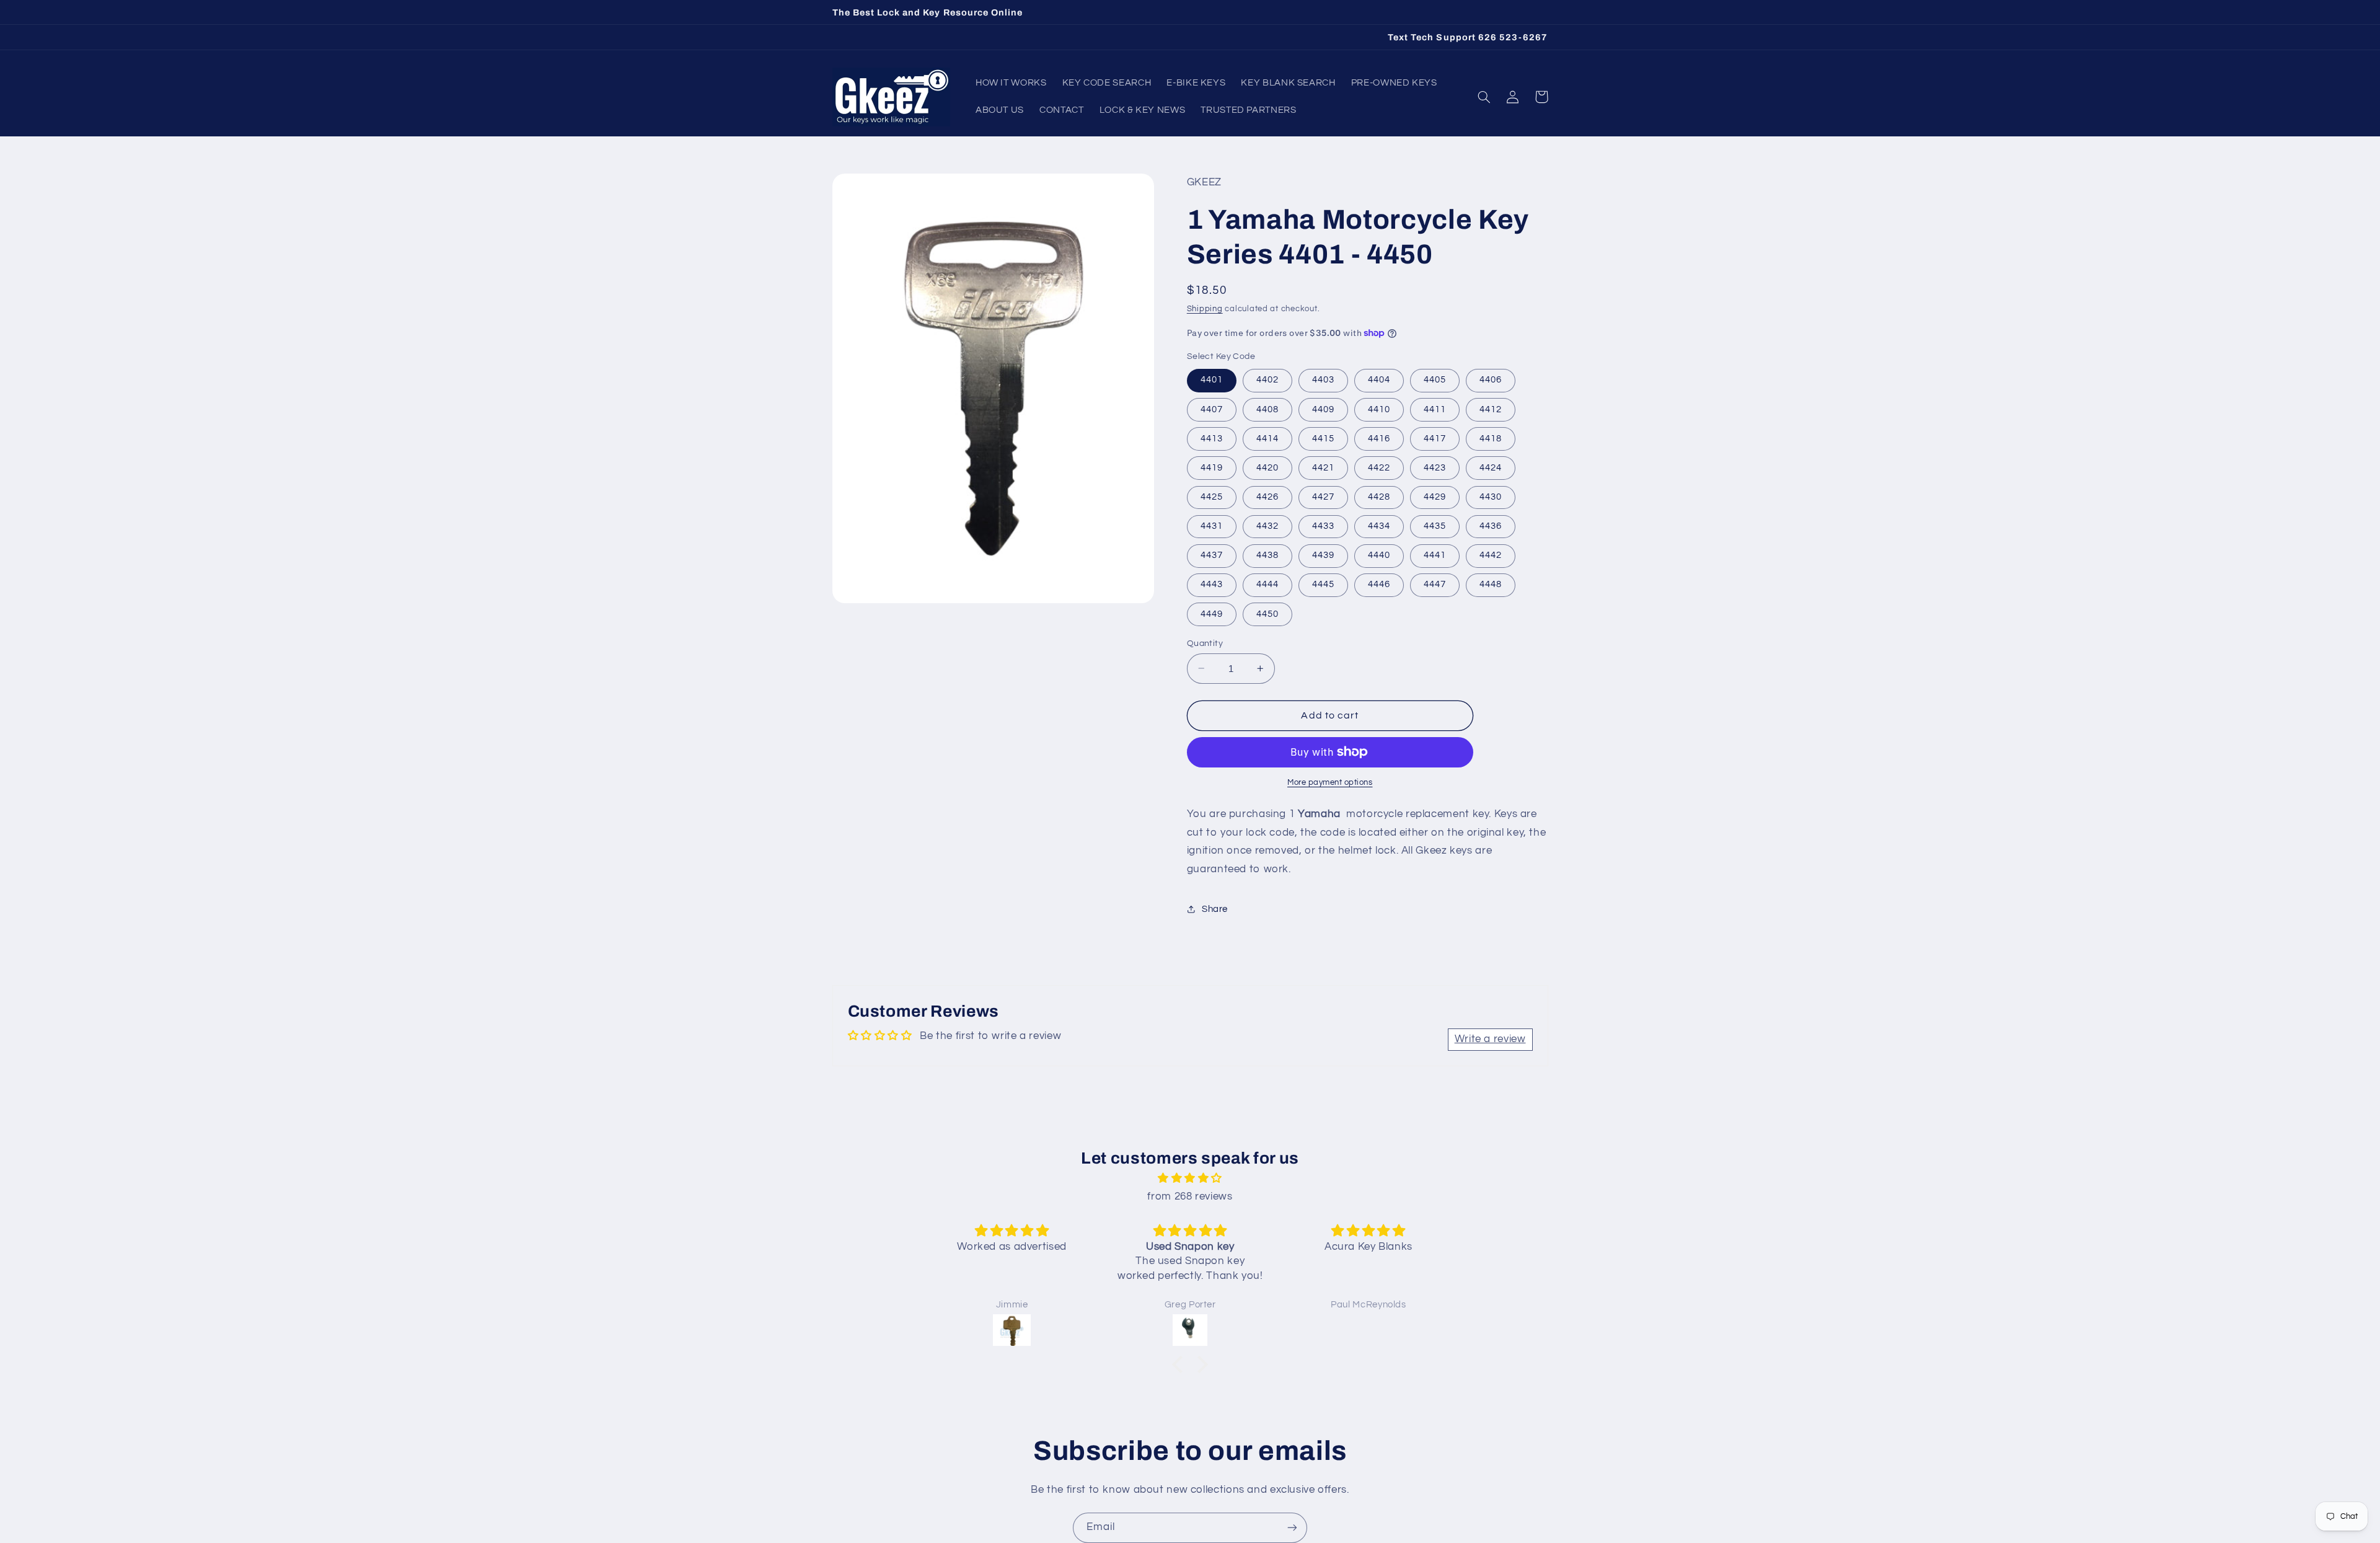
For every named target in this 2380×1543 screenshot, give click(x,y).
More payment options (1330, 783)
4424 (1491, 467)
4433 (1323, 525)
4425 (1212, 496)
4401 (1212, 380)
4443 (1212, 584)
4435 (1435, 525)
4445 (1323, 584)
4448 (1491, 584)
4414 (1267, 438)
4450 (1267, 613)
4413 (1212, 438)
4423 (1435, 467)
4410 (1379, 409)
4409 (1323, 409)
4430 (1491, 496)
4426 (1267, 496)
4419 (1212, 467)
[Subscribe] (1292, 1528)
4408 (1267, 409)
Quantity (1205, 643)
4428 (1379, 496)
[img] (1190, 1179)
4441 (1435, 555)
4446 (1379, 584)
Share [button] (1215, 909)
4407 (1212, 409)
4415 (1323, 438)
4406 (1491, 380)
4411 (1435, 409)
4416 (1379, 438)
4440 (1379, 555)
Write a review (1490, 1039)
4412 (1491, 409)
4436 (1491, 525)
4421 (1323, 467)
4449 (1212, 613)
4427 (1323, 496)
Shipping (1205, 308)
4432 (1267, 525)
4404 (1379, 380)
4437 (1212, 555)
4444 (1267, 584)
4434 (1379, 525)
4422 (1379, 467)
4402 (1267, 380)
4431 (1212, 525)
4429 (1435, 496)
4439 (1323, 555)
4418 (1491, 438)
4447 (1435, 584)
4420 (1267, 467)
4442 (1491, 555)
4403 (1323, 380)
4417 (1435, 438)
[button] (1484, 97)
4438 (1267, 555)
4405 (1435, 380)
